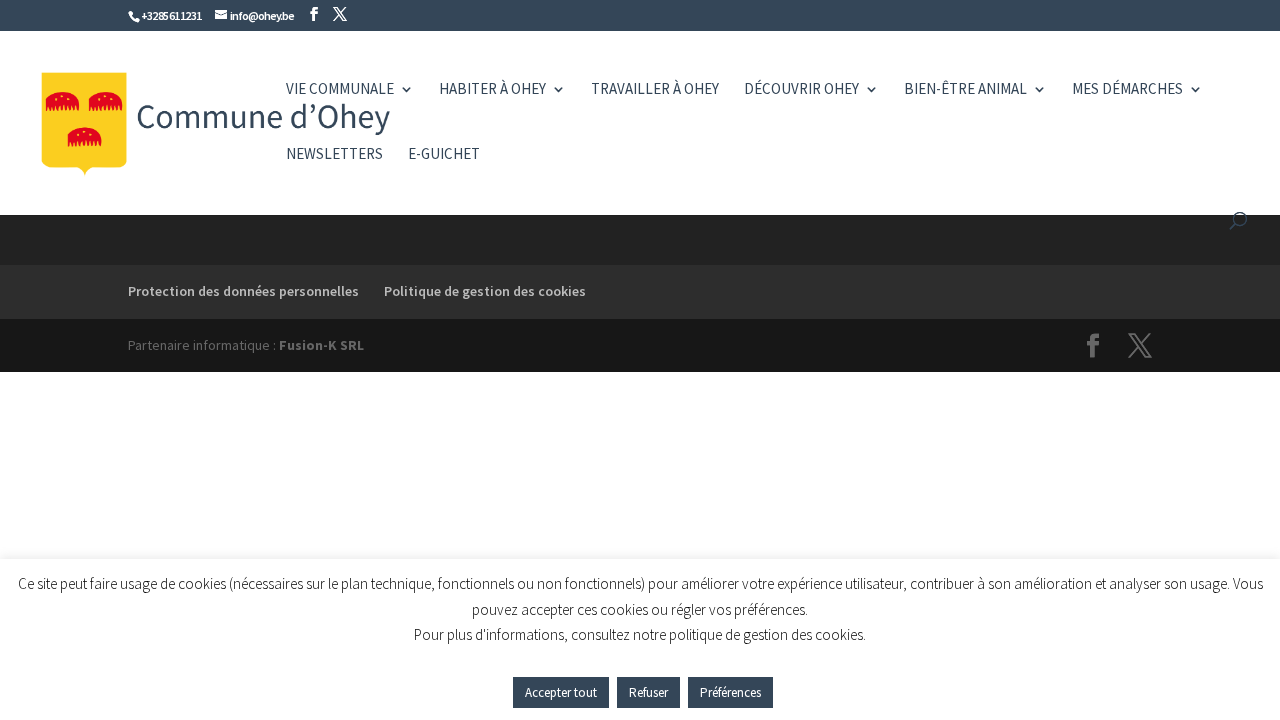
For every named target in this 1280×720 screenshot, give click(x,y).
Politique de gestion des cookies (485, 291)
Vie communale (340, 90)
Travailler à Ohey (655, 90)
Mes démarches (1127, 90)
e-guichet (444, 155)
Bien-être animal (965, 90)
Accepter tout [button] (561, 692)
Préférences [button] (730, 692)
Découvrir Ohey (801, 90)
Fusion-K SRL (321, 345)
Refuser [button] (648, 692)
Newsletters (334, 155)
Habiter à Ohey (492, 90)
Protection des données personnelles (243, 291)
